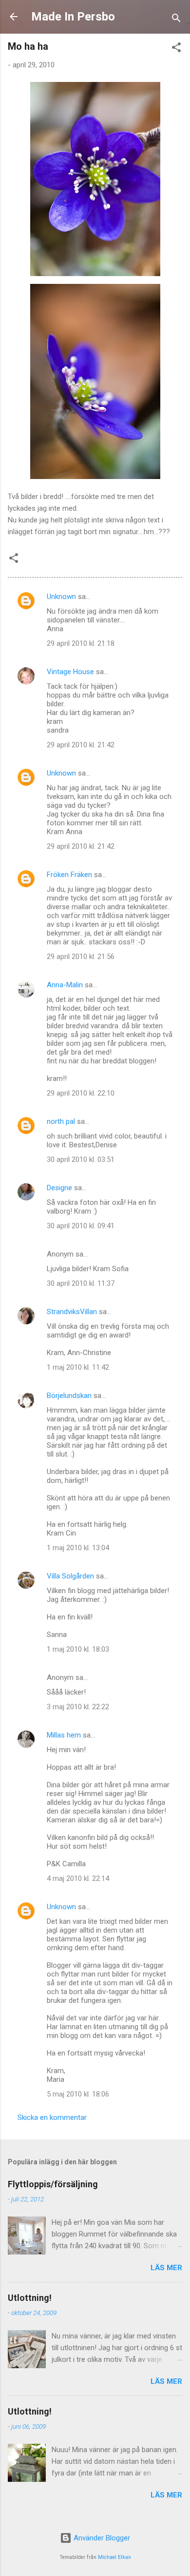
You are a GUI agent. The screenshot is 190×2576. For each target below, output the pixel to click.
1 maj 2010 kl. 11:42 (78, 1367)
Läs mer (166, 2268)
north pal (61, 1121)
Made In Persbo (73, 17)
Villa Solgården (70, 1576)
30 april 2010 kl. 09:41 (81, 1226)
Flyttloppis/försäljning (53, 2184)
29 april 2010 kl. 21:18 (81, 643)
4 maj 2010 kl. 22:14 (78, 1878)
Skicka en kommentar (52, 2117)
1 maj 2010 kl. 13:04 (78, 1548)
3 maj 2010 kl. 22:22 (78, 1707)
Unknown (61, 597)
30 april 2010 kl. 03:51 (81, 1159)
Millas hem (64, 1735)
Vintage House (70, 672)
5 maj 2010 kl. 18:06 (78, 2094)
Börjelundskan (69, 1396)
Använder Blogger (101, 2538)
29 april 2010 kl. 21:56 (81, 957)
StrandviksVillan (72, 1312)
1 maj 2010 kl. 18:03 (78, 1649)
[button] (176, 49)
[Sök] (176, 20)
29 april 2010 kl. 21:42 (81, 745)
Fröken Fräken (69, 875)
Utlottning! (30, 2298)
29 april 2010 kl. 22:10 (81, 1093)
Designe (59, 1188)
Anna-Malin (65, 985)
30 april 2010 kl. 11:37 (81, 1283)
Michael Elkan (114, 2557)
